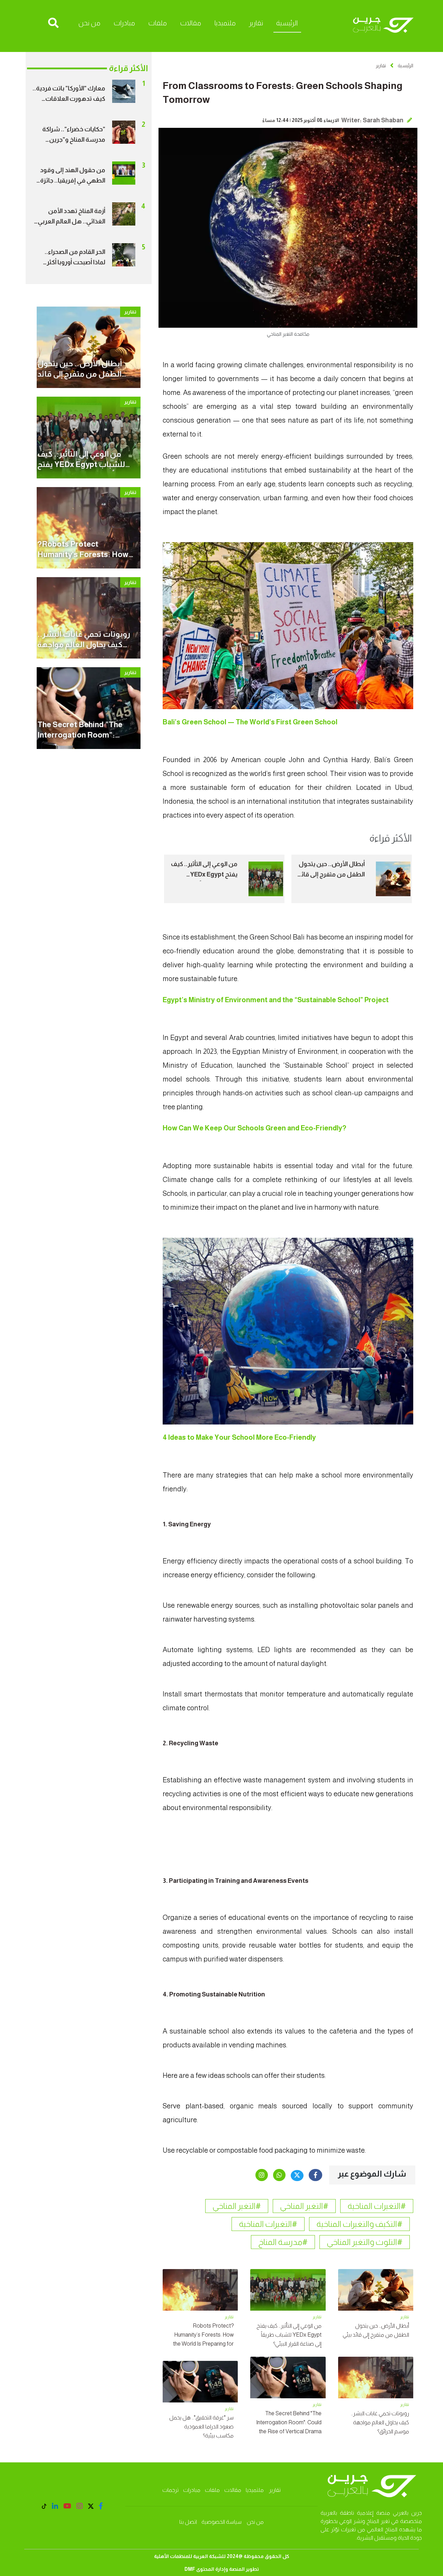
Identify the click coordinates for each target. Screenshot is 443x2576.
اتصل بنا (188, 2522)
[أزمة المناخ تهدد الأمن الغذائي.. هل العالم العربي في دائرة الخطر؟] (124, 213)
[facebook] (315, 2175)
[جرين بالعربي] (383, 26)
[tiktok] (44, 2507)
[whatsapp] (279, 2175)
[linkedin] (55, 2506)
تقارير (256, 23)
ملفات (157, 23)
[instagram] (262, 2175)
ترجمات (170, 2490)
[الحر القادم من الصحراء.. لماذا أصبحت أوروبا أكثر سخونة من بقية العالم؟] (124, 254)
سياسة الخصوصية (221, 2522)
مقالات (191, 23)
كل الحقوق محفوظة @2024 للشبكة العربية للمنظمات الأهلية (222, 2556)
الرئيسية (287, 23)
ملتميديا (225, 23)
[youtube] (67, 2506)
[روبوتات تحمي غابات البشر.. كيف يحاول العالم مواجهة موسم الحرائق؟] (89, 617)
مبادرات (124, 23)
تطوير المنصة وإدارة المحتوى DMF (222, 2569)
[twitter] (297, 2176)
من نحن (89, 23)
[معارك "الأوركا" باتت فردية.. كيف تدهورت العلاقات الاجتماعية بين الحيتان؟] (124, 91)
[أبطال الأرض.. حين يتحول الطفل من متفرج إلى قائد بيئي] (393, 879)
